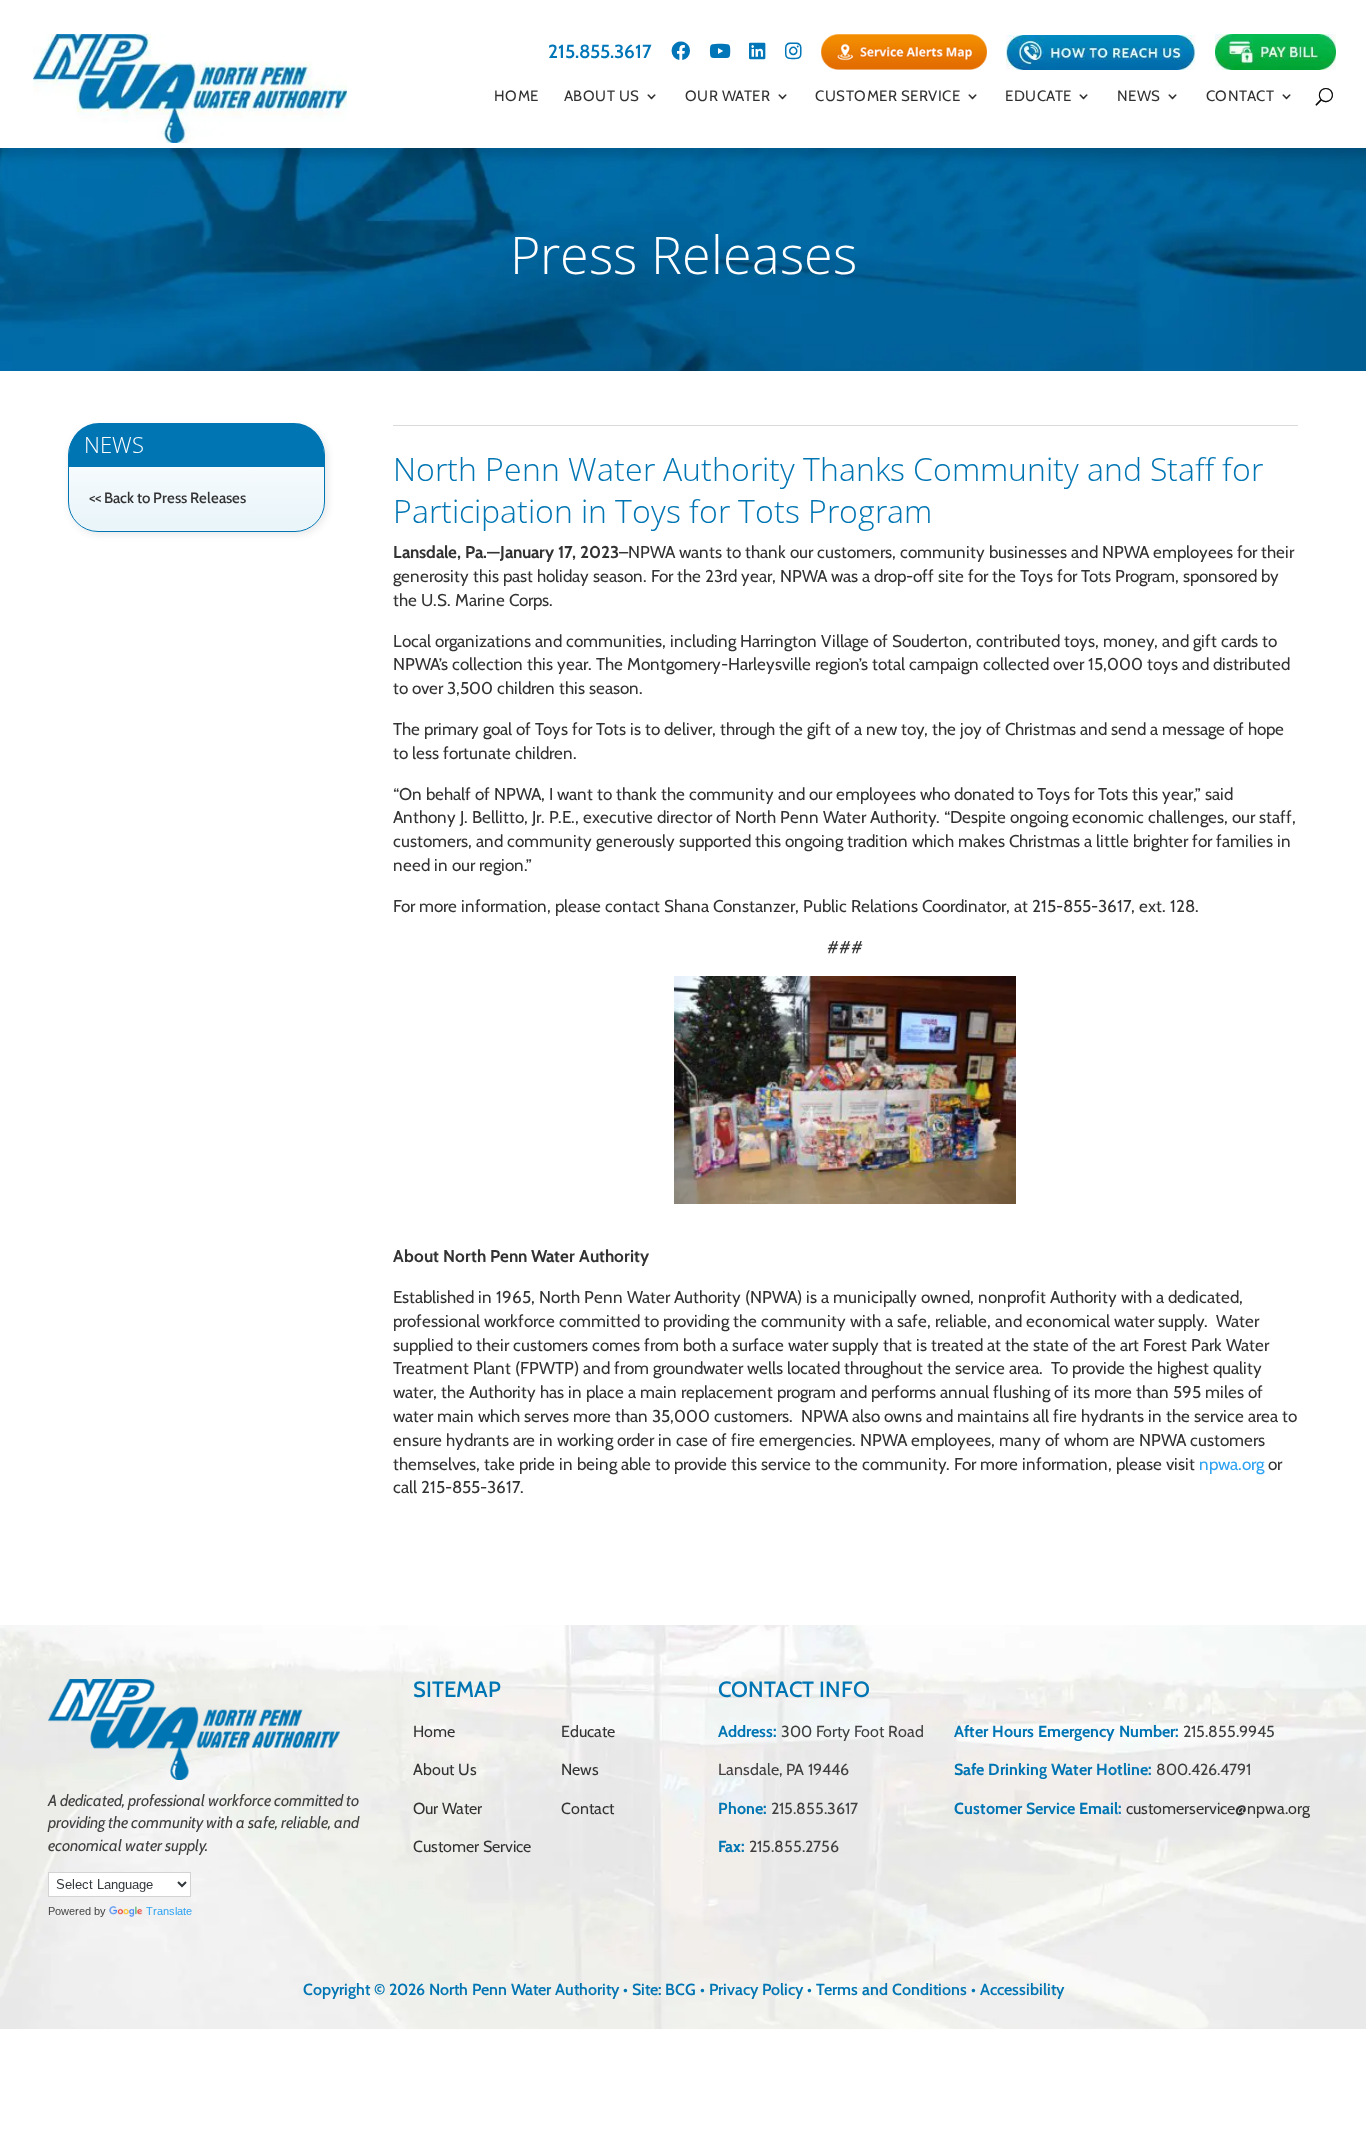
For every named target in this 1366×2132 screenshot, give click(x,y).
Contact (1240, 97)
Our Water (728, 97)
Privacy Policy (756, 1989)
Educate (1038, 97)
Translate (169, 1911)
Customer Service (887, 97)
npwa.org (1231, 1464)
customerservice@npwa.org (1218, 1808)
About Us (602, 97)
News (580, 1769)
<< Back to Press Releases (167, 498)
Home (516, 97)
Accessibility (1022, 1989)
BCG (680, 1989)
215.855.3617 (600, 52)
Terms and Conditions (891, 1989)
